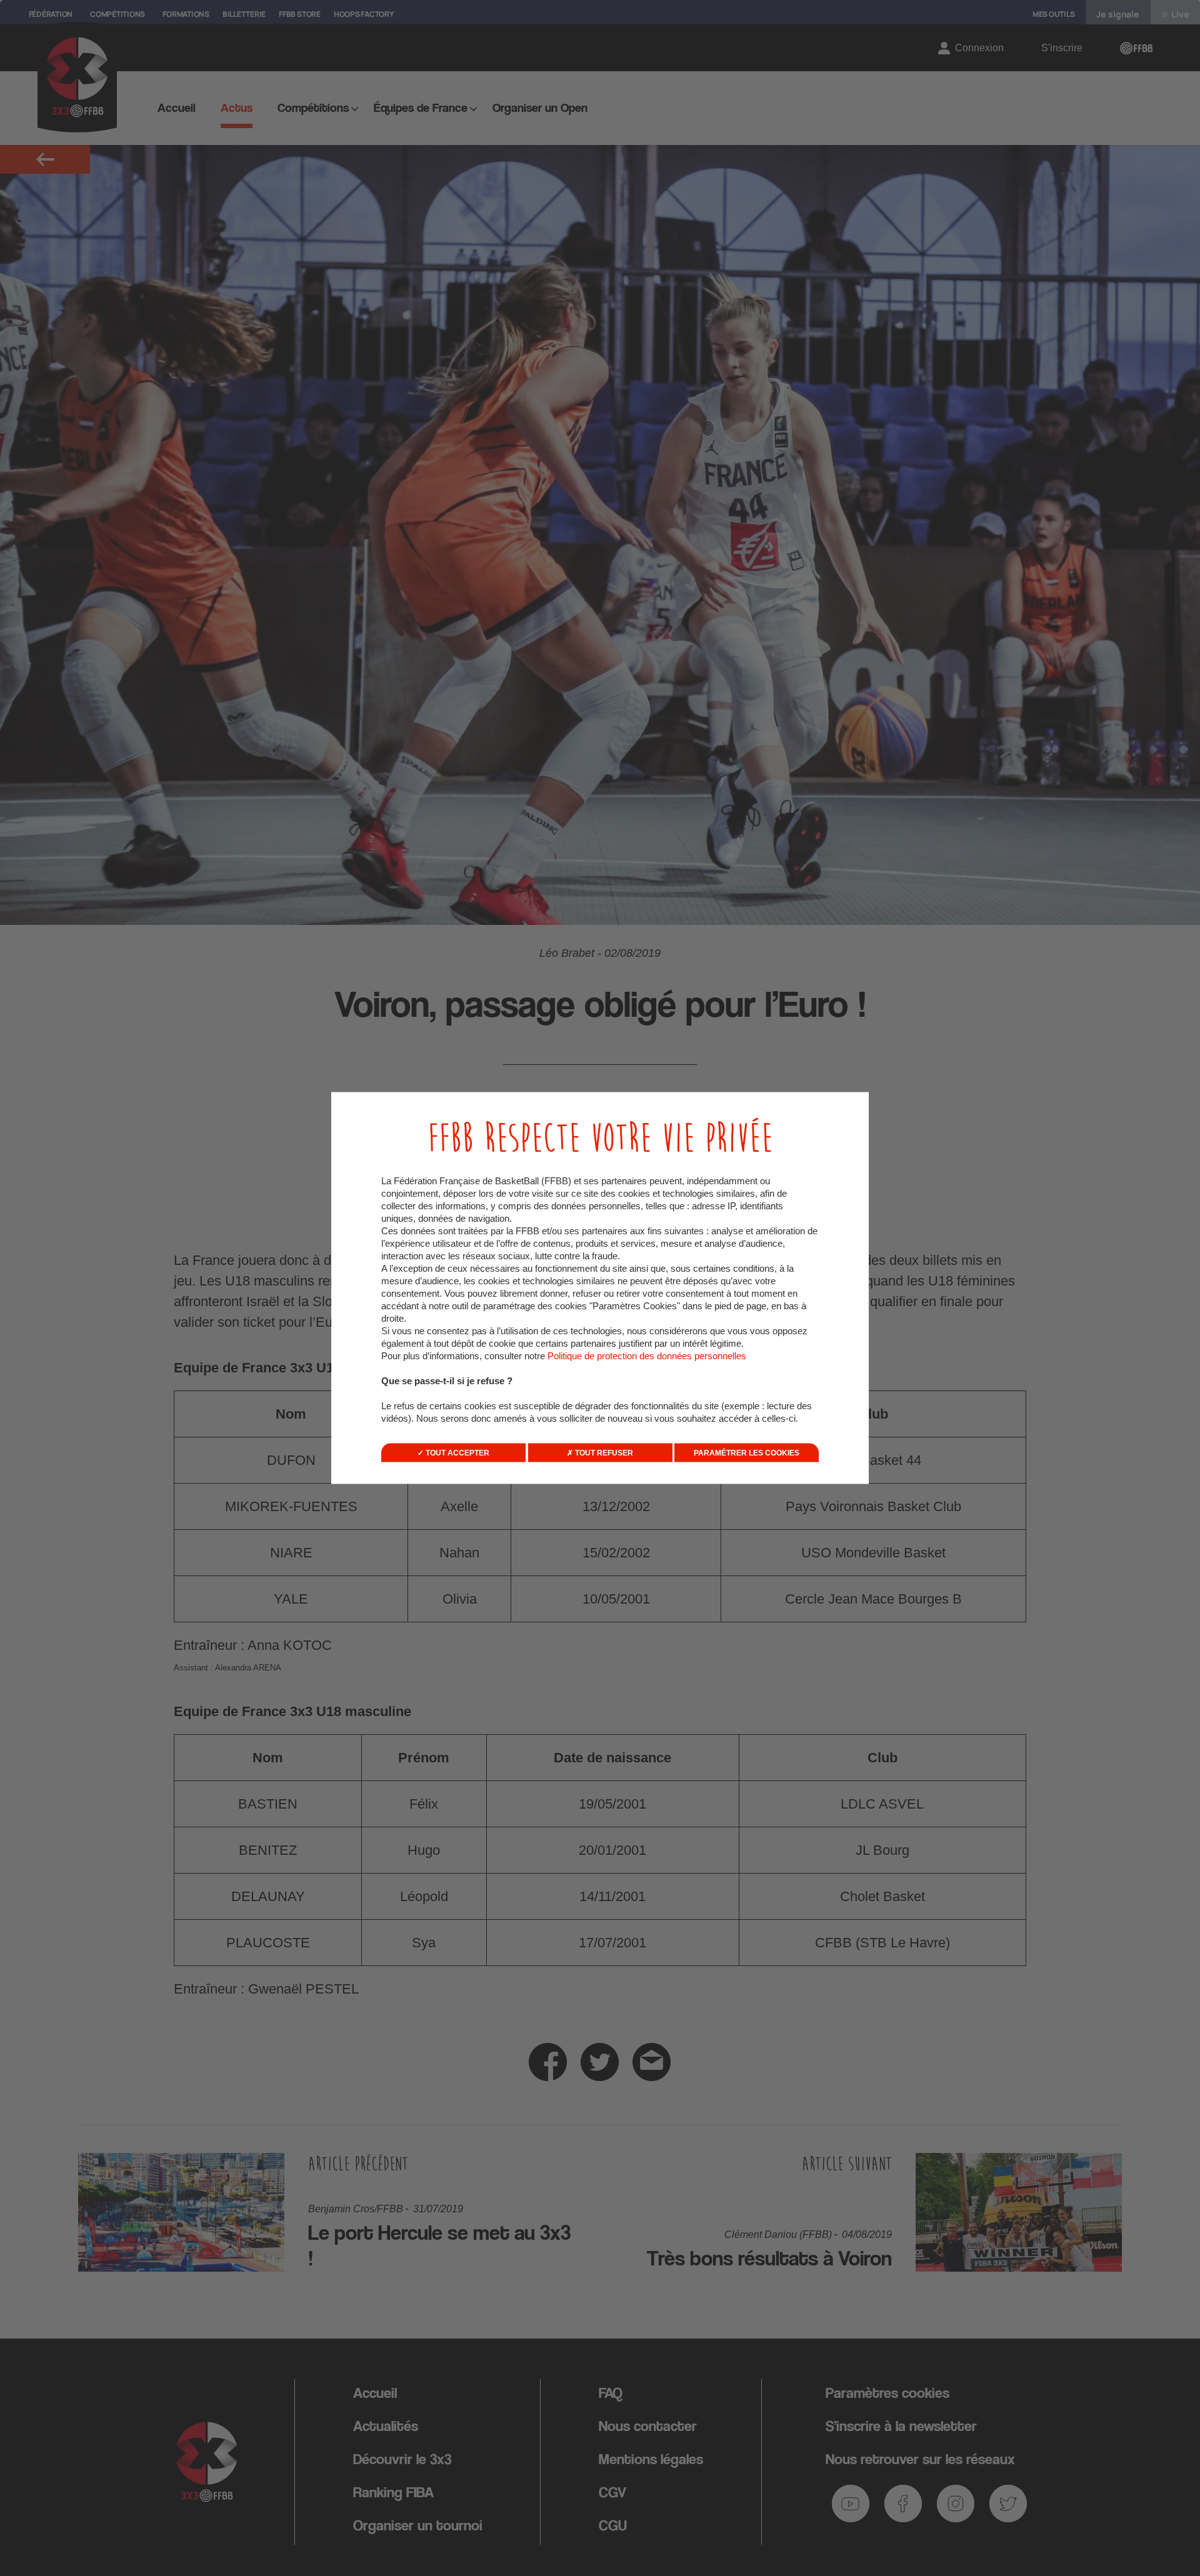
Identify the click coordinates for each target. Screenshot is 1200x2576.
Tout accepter (457, 1453)
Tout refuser (603, 1453)
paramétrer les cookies (747, 1453)
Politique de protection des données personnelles (647, 1356)
